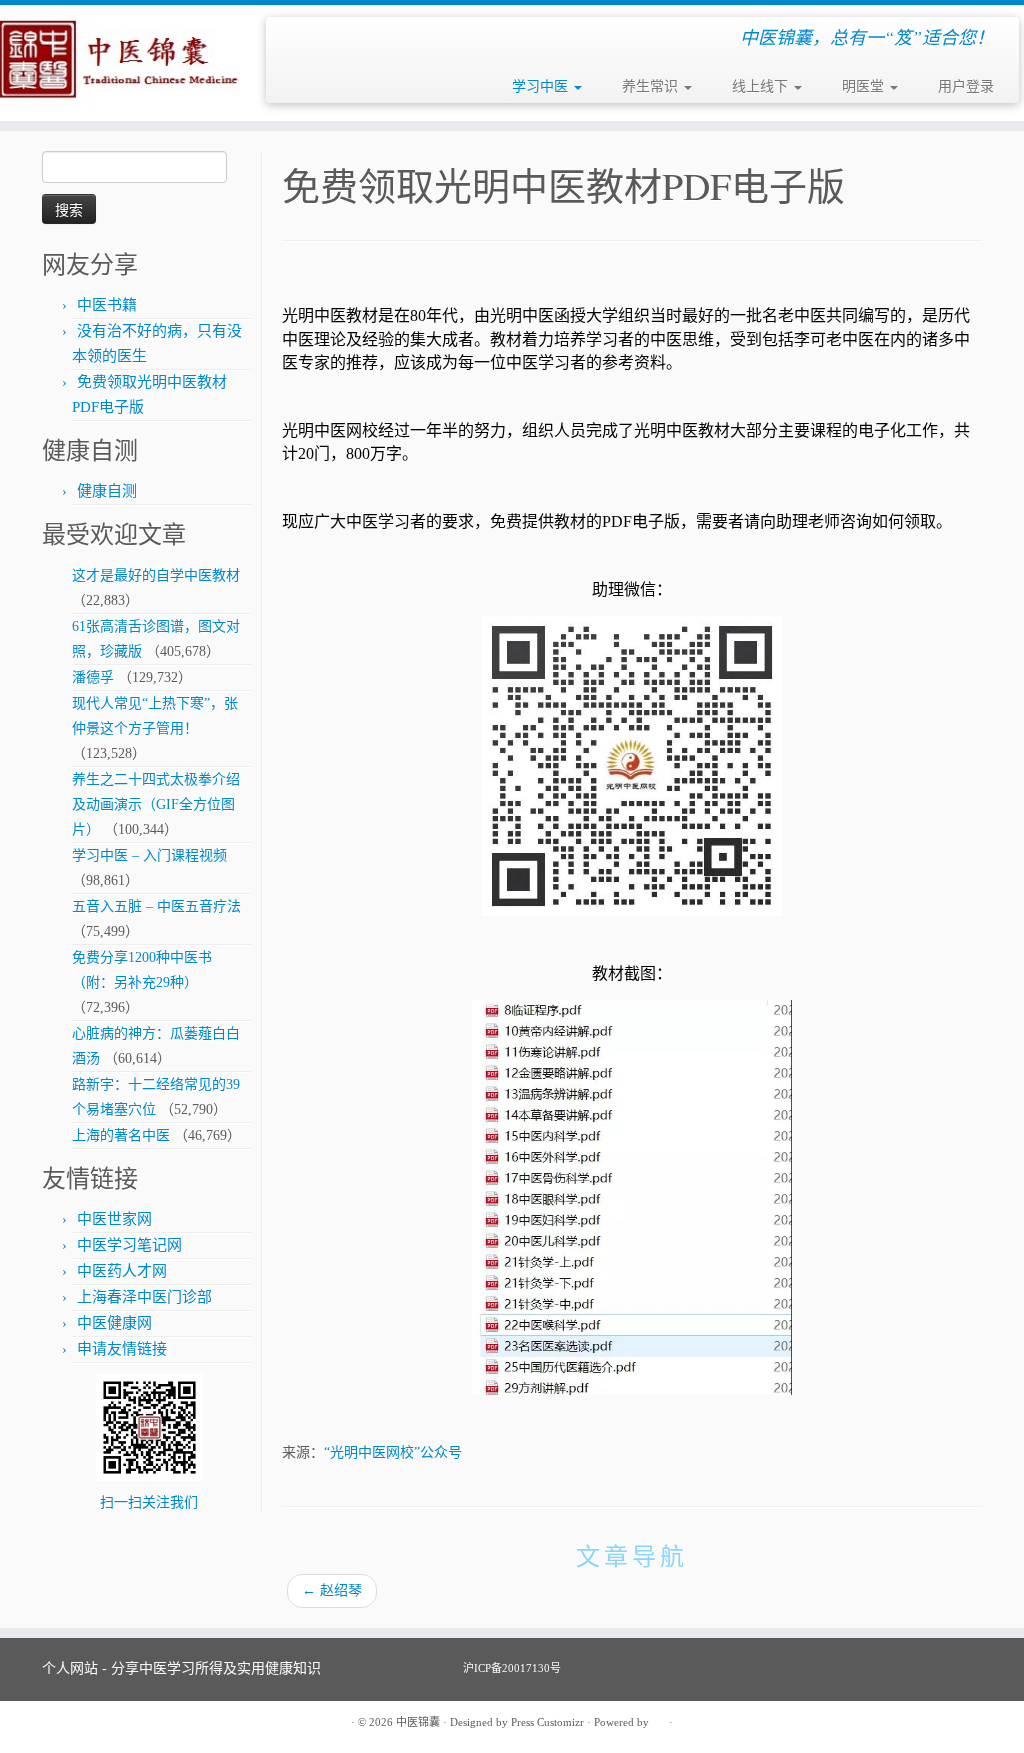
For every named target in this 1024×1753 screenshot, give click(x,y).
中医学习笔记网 (129, 1245)
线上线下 (762, 86)
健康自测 (107, 491)
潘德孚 (93, 677)
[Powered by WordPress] (659, 1719)
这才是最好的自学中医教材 (156, 575)
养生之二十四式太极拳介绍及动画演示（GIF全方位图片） (156, 804)
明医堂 (865, 86)
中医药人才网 (122, 1271)
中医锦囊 (418, 1722)
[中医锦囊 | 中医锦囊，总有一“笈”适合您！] (120, 63)
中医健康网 (114, 1323)
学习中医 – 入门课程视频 (149, 855)
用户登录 (966, 86)
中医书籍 (107, 305)
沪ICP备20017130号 (512, 1668)
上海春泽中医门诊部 (144, 1297)
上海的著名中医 (121, 1135)
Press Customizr (547, 1722)
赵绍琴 (332, 1590)
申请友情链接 (122, 1349)
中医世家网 (114, 1219)
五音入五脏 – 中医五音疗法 (156, 906)
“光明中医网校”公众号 (393, 1452)
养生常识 (652, 86)
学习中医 (542, 86)
